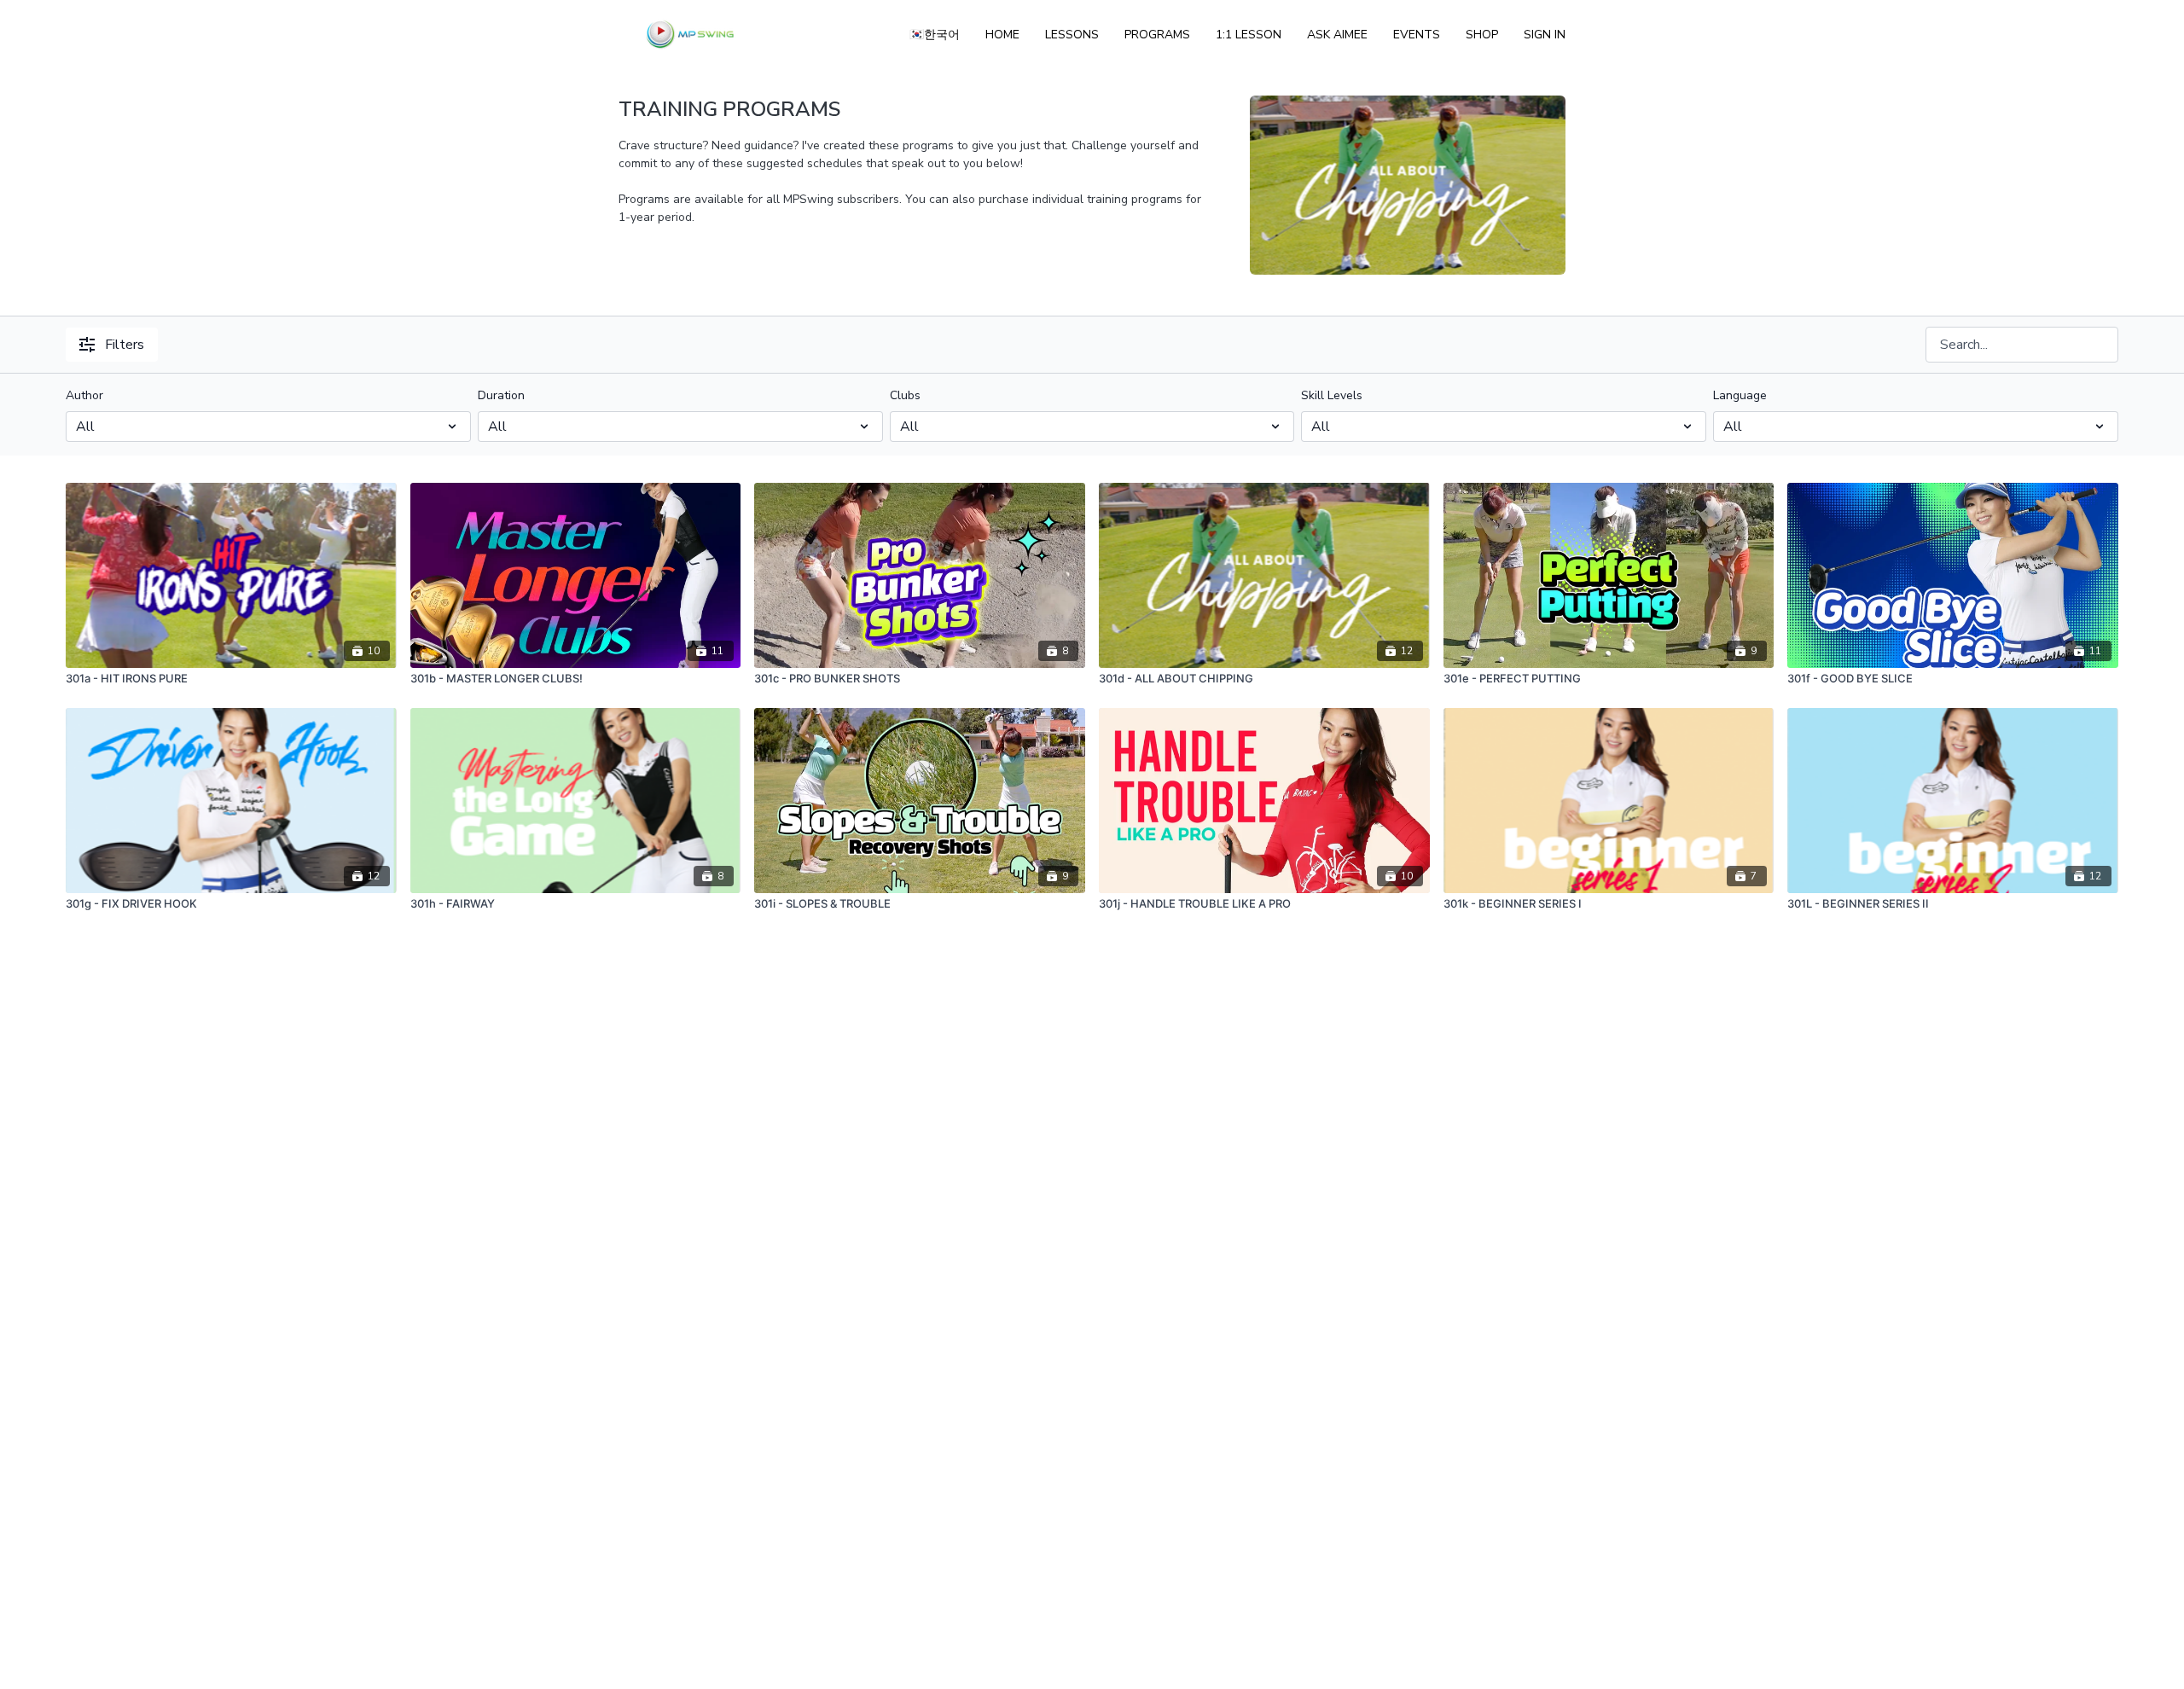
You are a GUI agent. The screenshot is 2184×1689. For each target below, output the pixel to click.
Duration (501, 395)
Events (1417, 35)
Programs (1157, 35)
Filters (125, 345)
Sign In (1545, 35)
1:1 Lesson (1249, 35)
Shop (1482, 35)
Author (84, 395)
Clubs (905, 395)
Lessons (1072, 35)
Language (1740, 395)
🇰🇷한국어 (935, 35)
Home (1002, 35)
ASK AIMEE (1337, 35)
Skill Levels (1332, 395)
